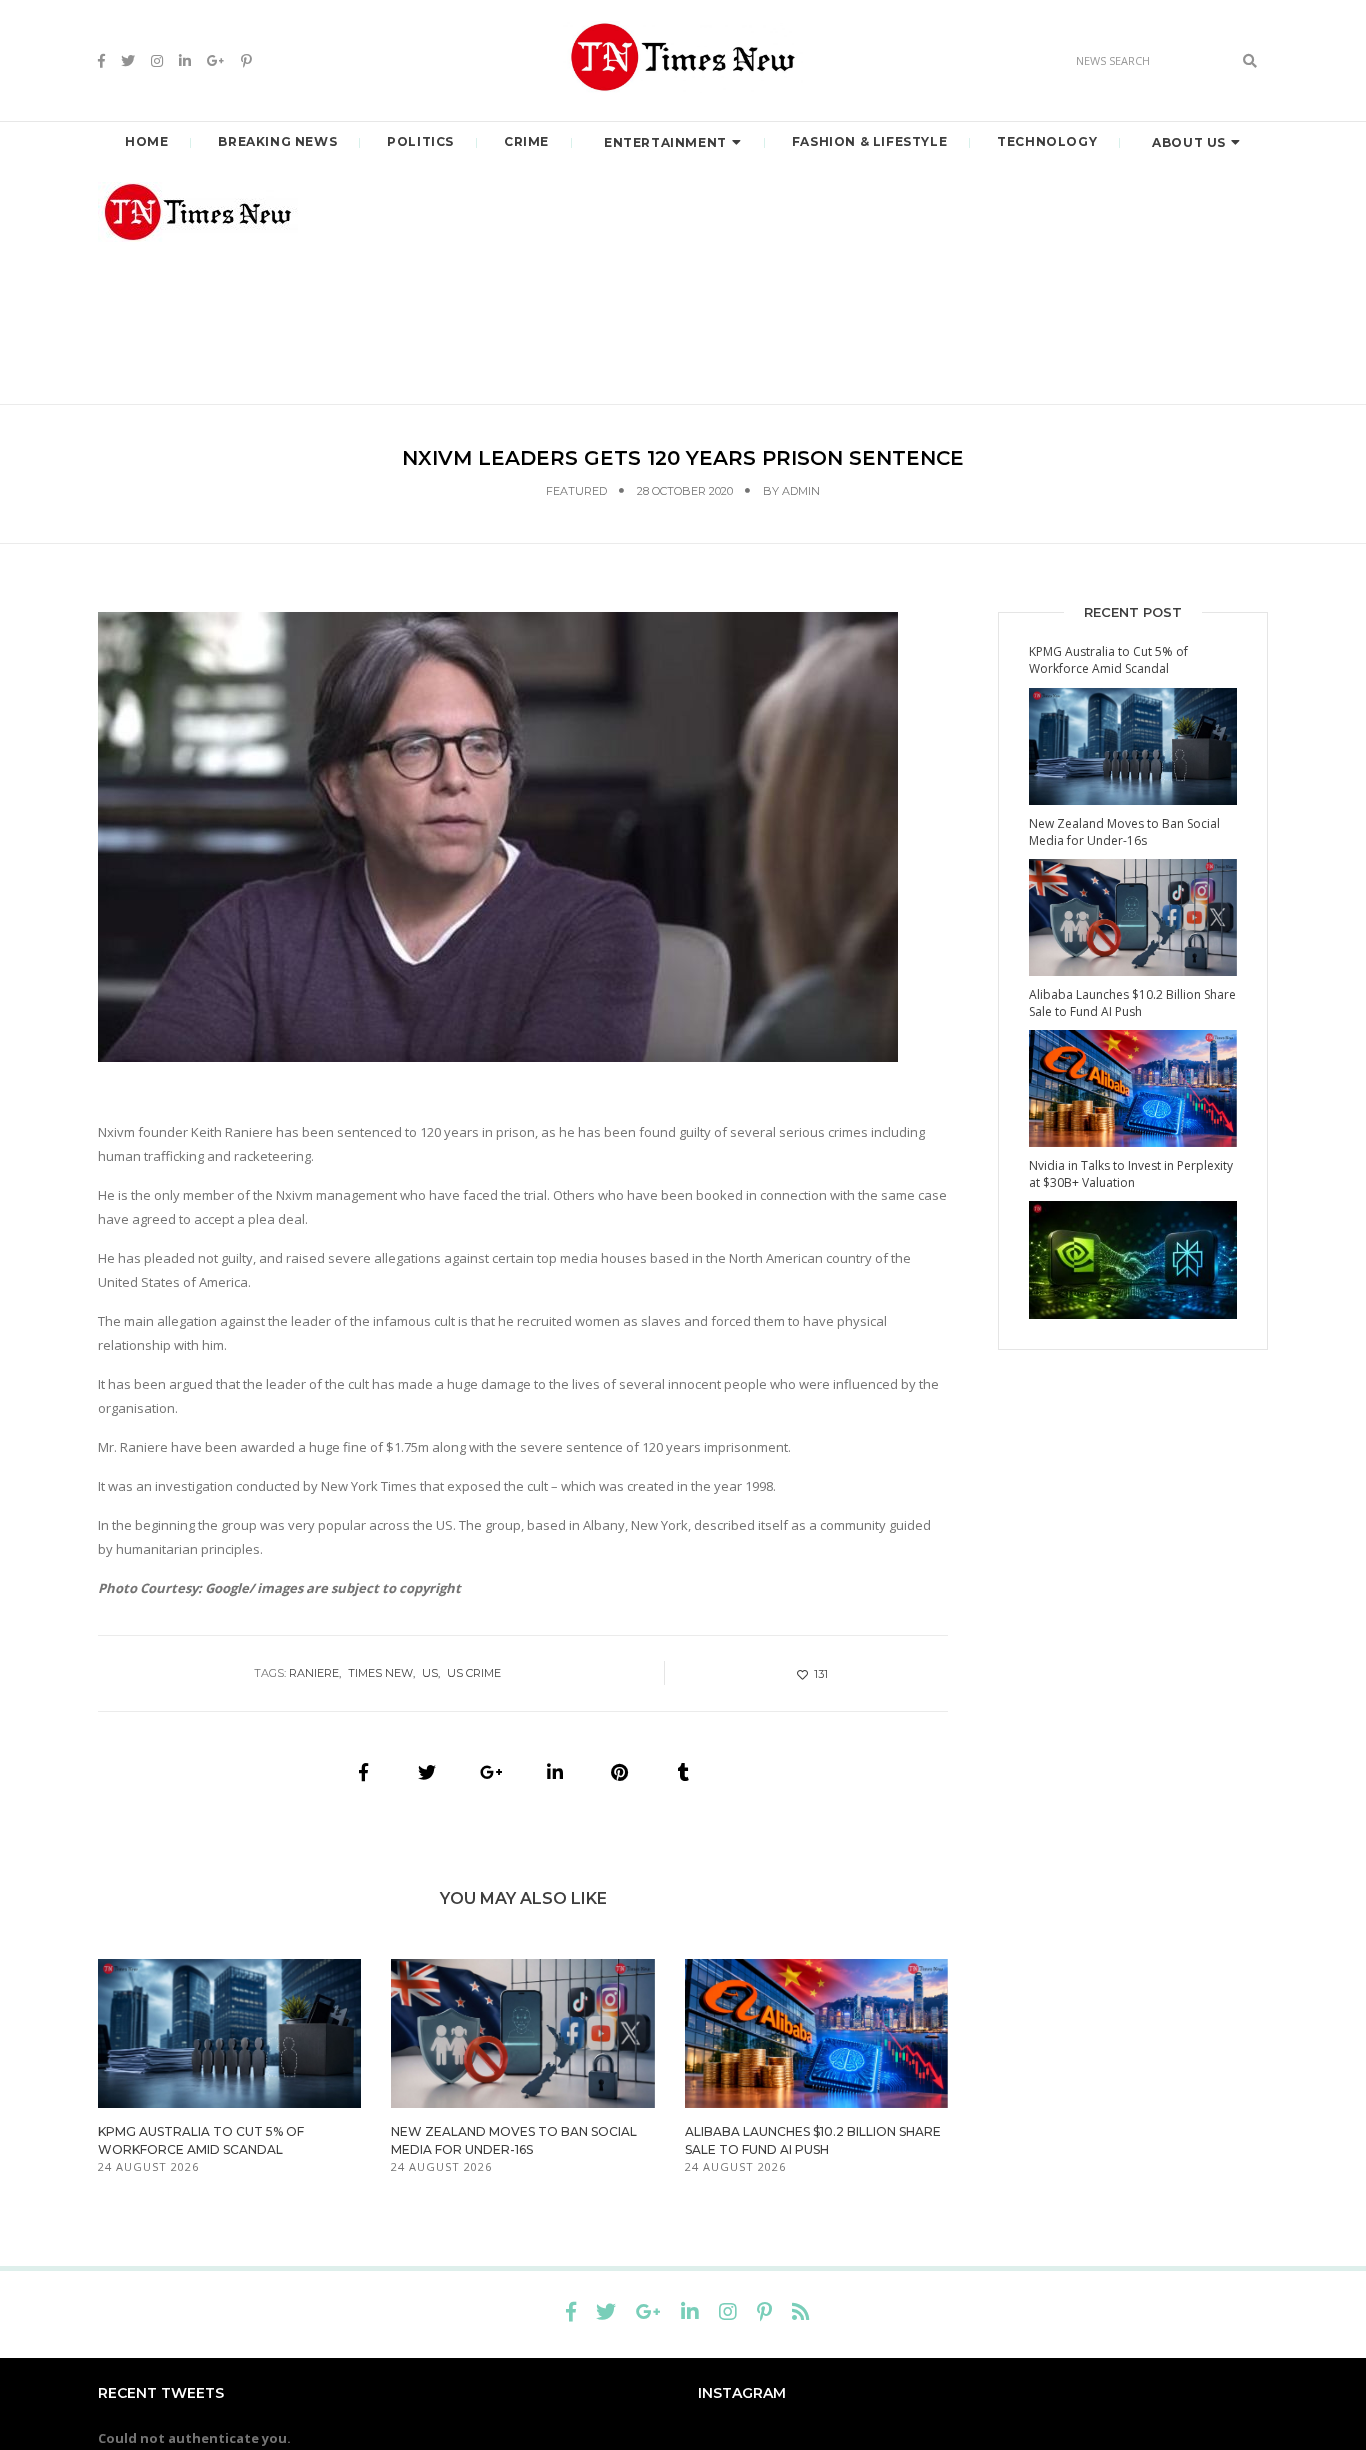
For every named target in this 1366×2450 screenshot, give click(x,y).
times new (380, 1673)
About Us (1189, 142)
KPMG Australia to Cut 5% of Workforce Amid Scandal (1108, 660)
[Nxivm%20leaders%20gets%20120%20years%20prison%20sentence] (363, 1772)
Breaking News (277, 141)
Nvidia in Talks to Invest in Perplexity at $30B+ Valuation (1131, 1174)
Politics (420, 141)
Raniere (314, 1673)
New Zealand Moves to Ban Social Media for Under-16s (1124, 832)
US (430, 1673)
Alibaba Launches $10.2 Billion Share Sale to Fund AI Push (1132, 1003)
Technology (1047, 141)
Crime (526, 141)
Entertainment (665, 142)
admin (801, 491)
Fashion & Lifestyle (869, 141)
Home (146, 141)
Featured (576, 491)
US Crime (474, 1673)
